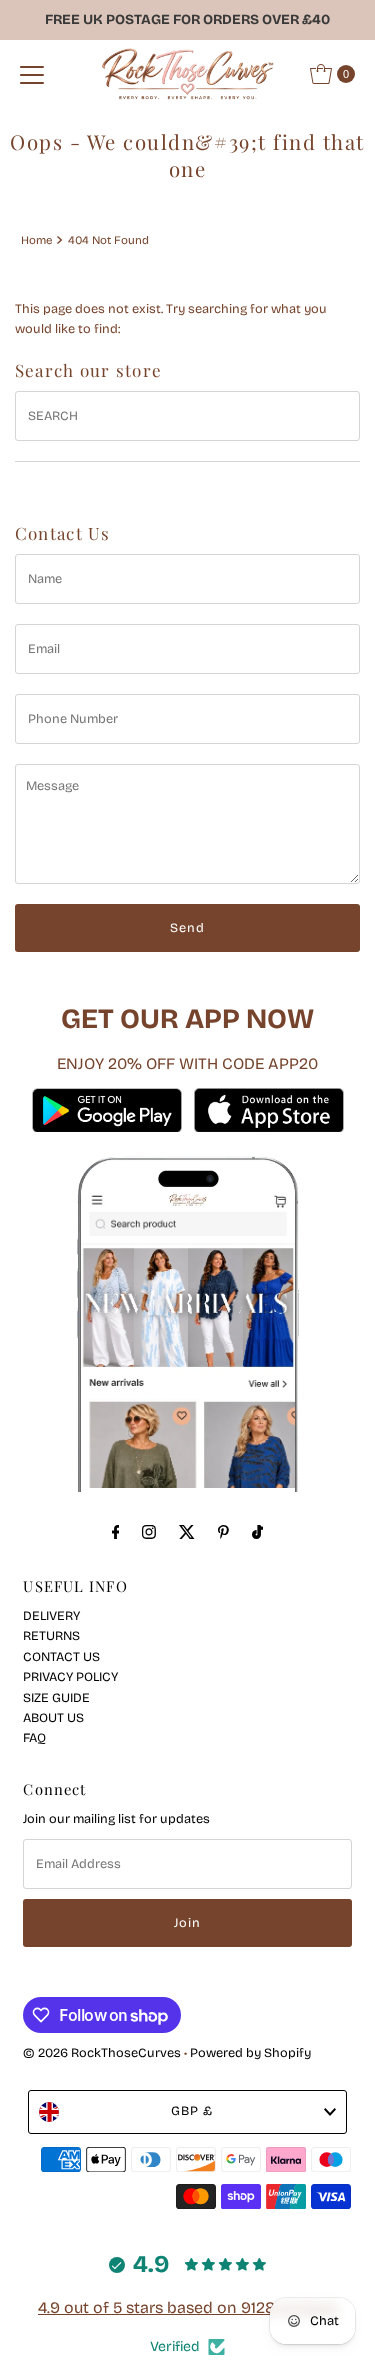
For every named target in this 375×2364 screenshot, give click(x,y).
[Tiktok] (257, 1532)
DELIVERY (51, 1615)
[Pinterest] (223, 1532)
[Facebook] (116, 1532)
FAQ (34, 1737)
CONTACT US (61, 1656)
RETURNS (51, 1635)
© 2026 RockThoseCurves (102, 2052)
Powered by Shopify (250, 2052)
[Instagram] (149, 1532)
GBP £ (192, 2110)
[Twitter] (187, 1532)
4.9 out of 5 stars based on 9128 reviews (187, 2307)
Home (36, 240)
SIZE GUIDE (56, 1697)
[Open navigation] (32, 74)
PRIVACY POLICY (70, 1676)
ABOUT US (53, 1717)
